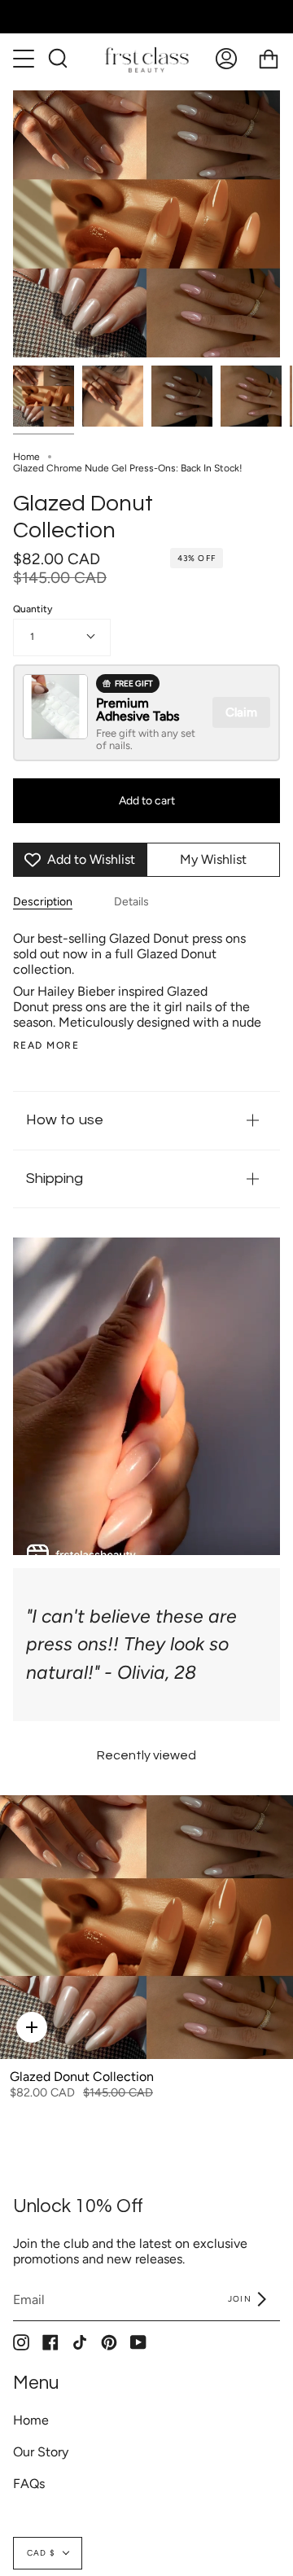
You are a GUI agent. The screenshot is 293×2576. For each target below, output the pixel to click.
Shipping (55, 1178)
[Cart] (269, 59)
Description (43, 902)
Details (131, 902)
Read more (46, 1045)
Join (241, 2299)
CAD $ (41, 2553)
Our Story (41, 2452)
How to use (65, 1120)
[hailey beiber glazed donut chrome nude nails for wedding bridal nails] (113, 396)
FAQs (29, 2484)
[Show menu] (25, 59)
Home (26, 457)
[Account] (226, 59)
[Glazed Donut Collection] (44, 396)
